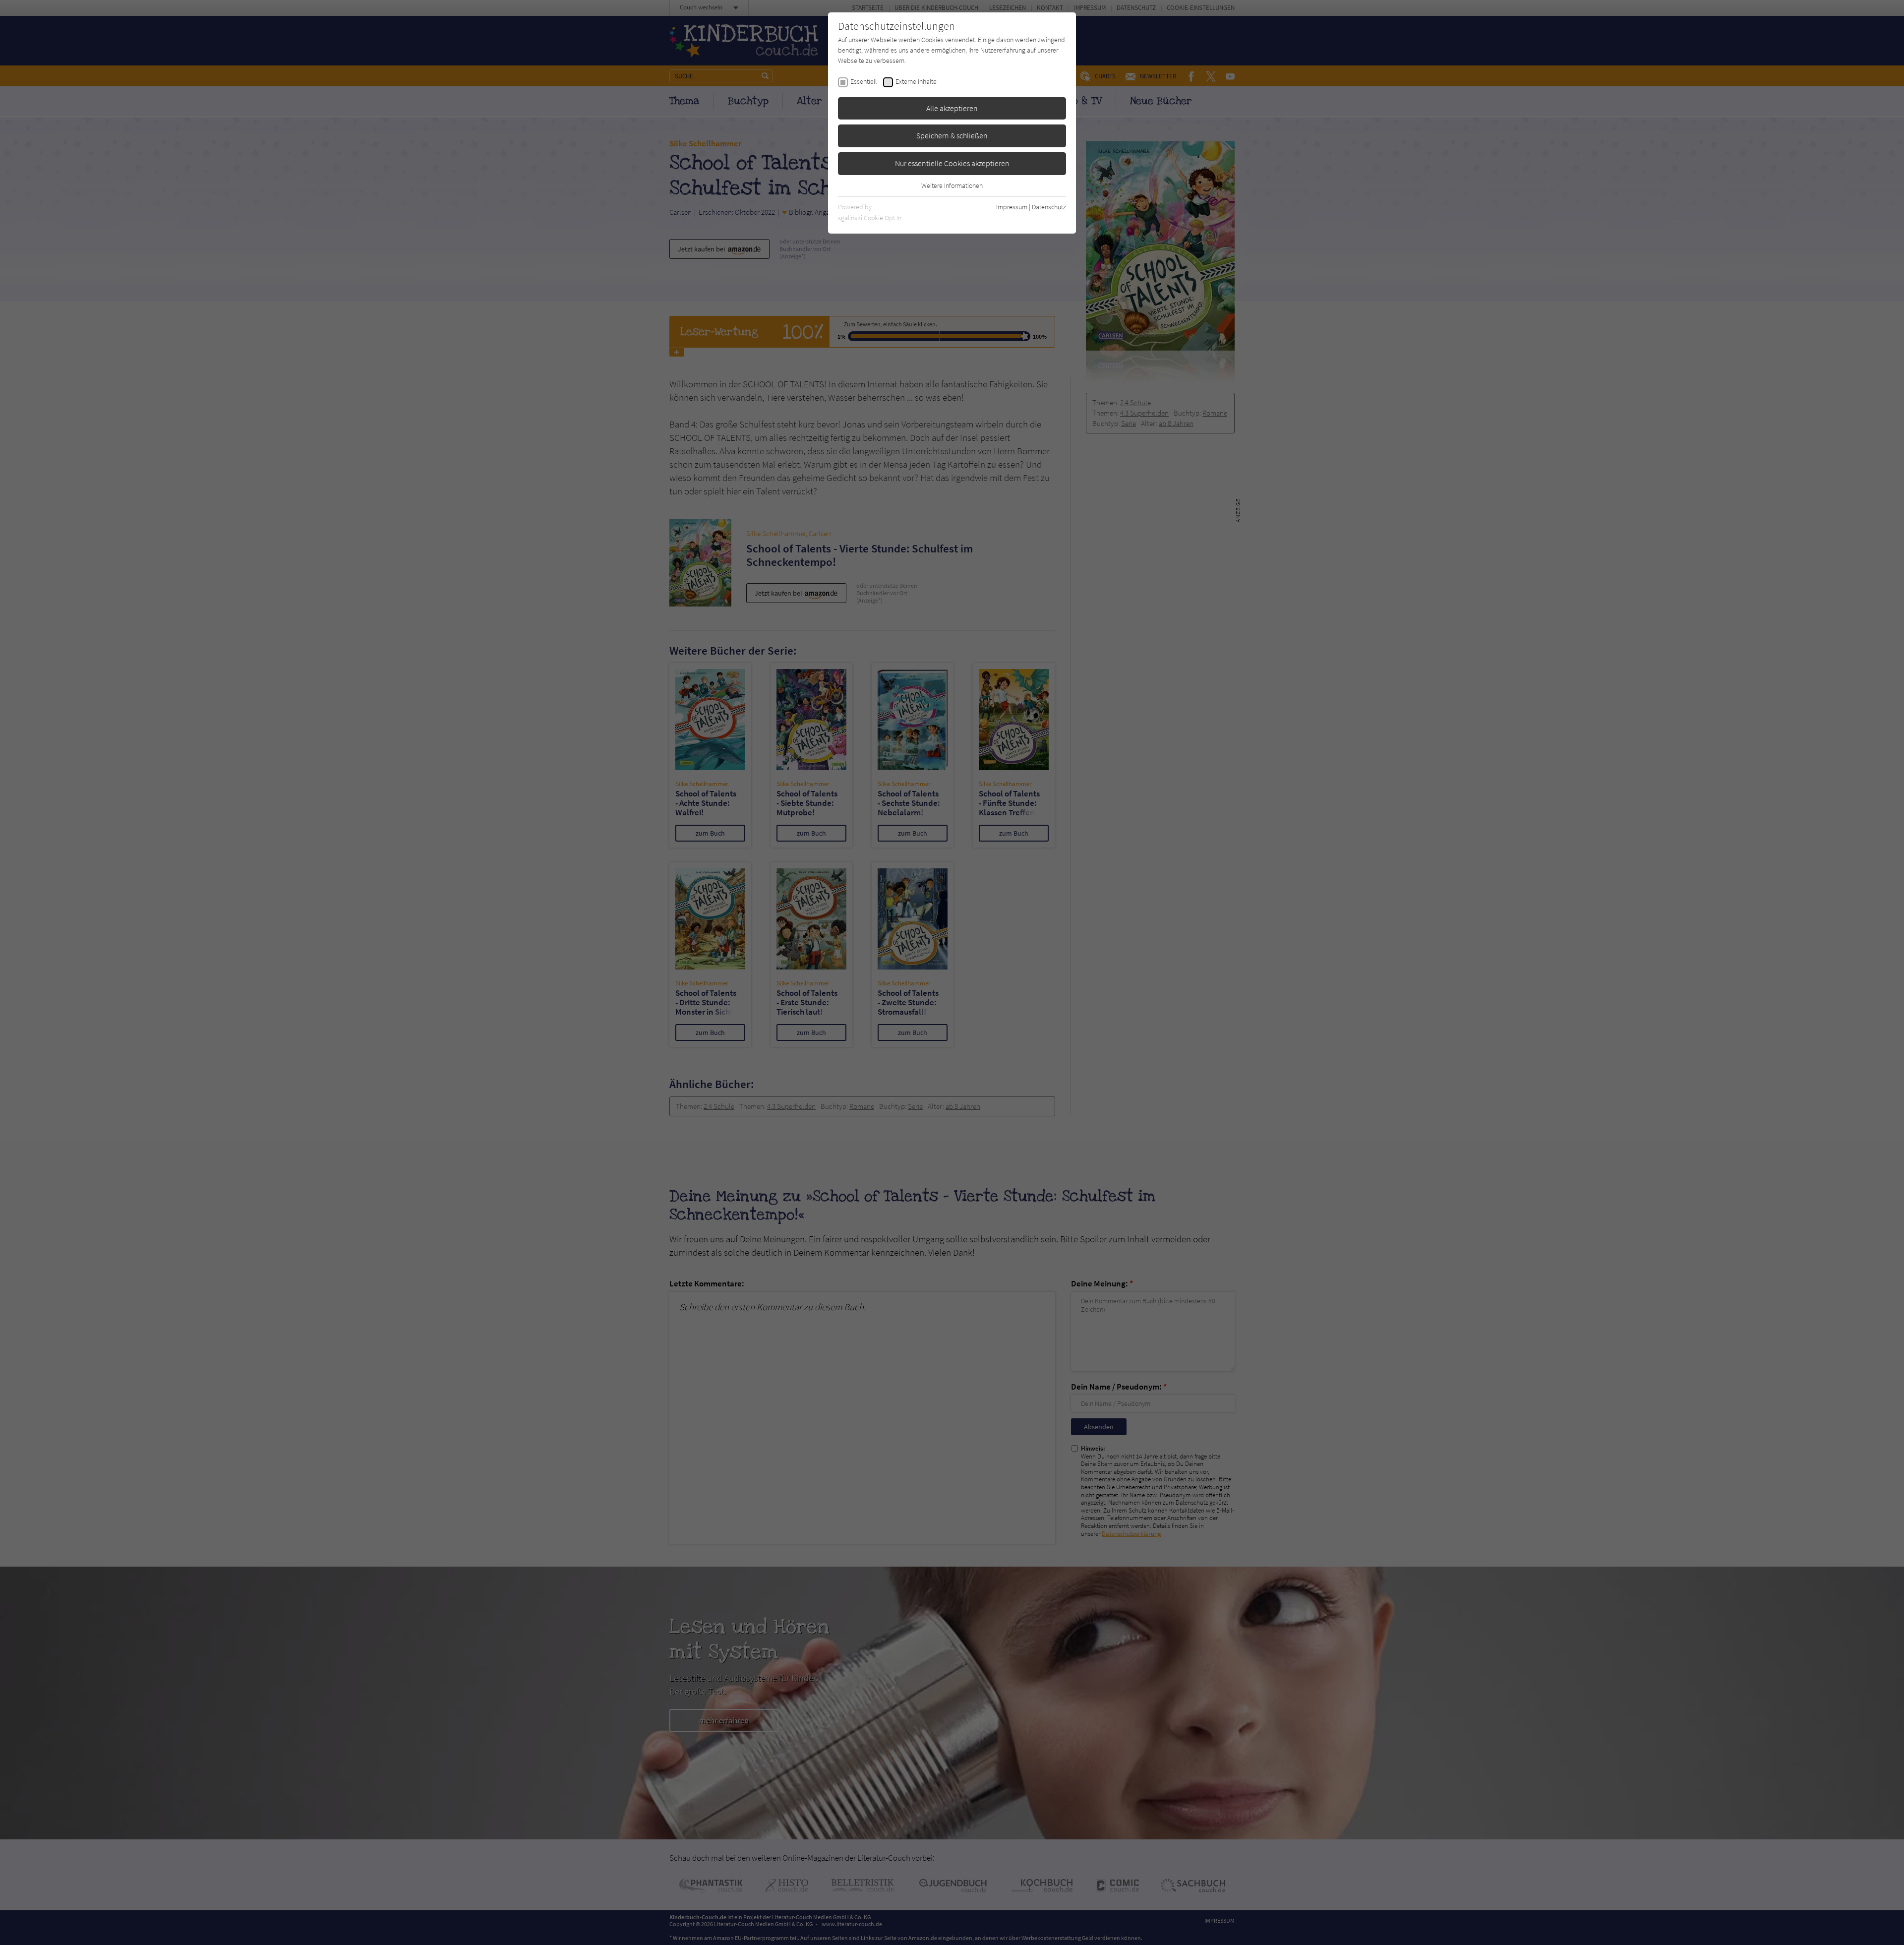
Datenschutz (1049, 207)
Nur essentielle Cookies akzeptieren (952, 163)
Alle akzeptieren (952, 108)
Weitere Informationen (952, 185)
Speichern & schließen (952, 135)
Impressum (1012, 207)
